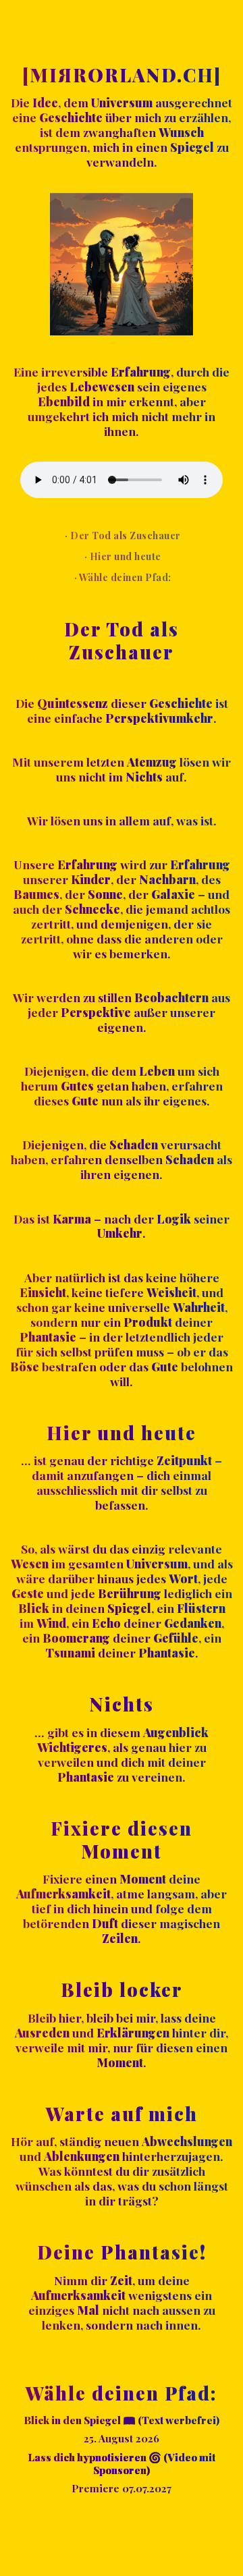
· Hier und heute (122, 556)
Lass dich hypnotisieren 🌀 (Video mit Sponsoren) (122, 2464)
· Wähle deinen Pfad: (122, 577)
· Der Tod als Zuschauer (122, 535)
